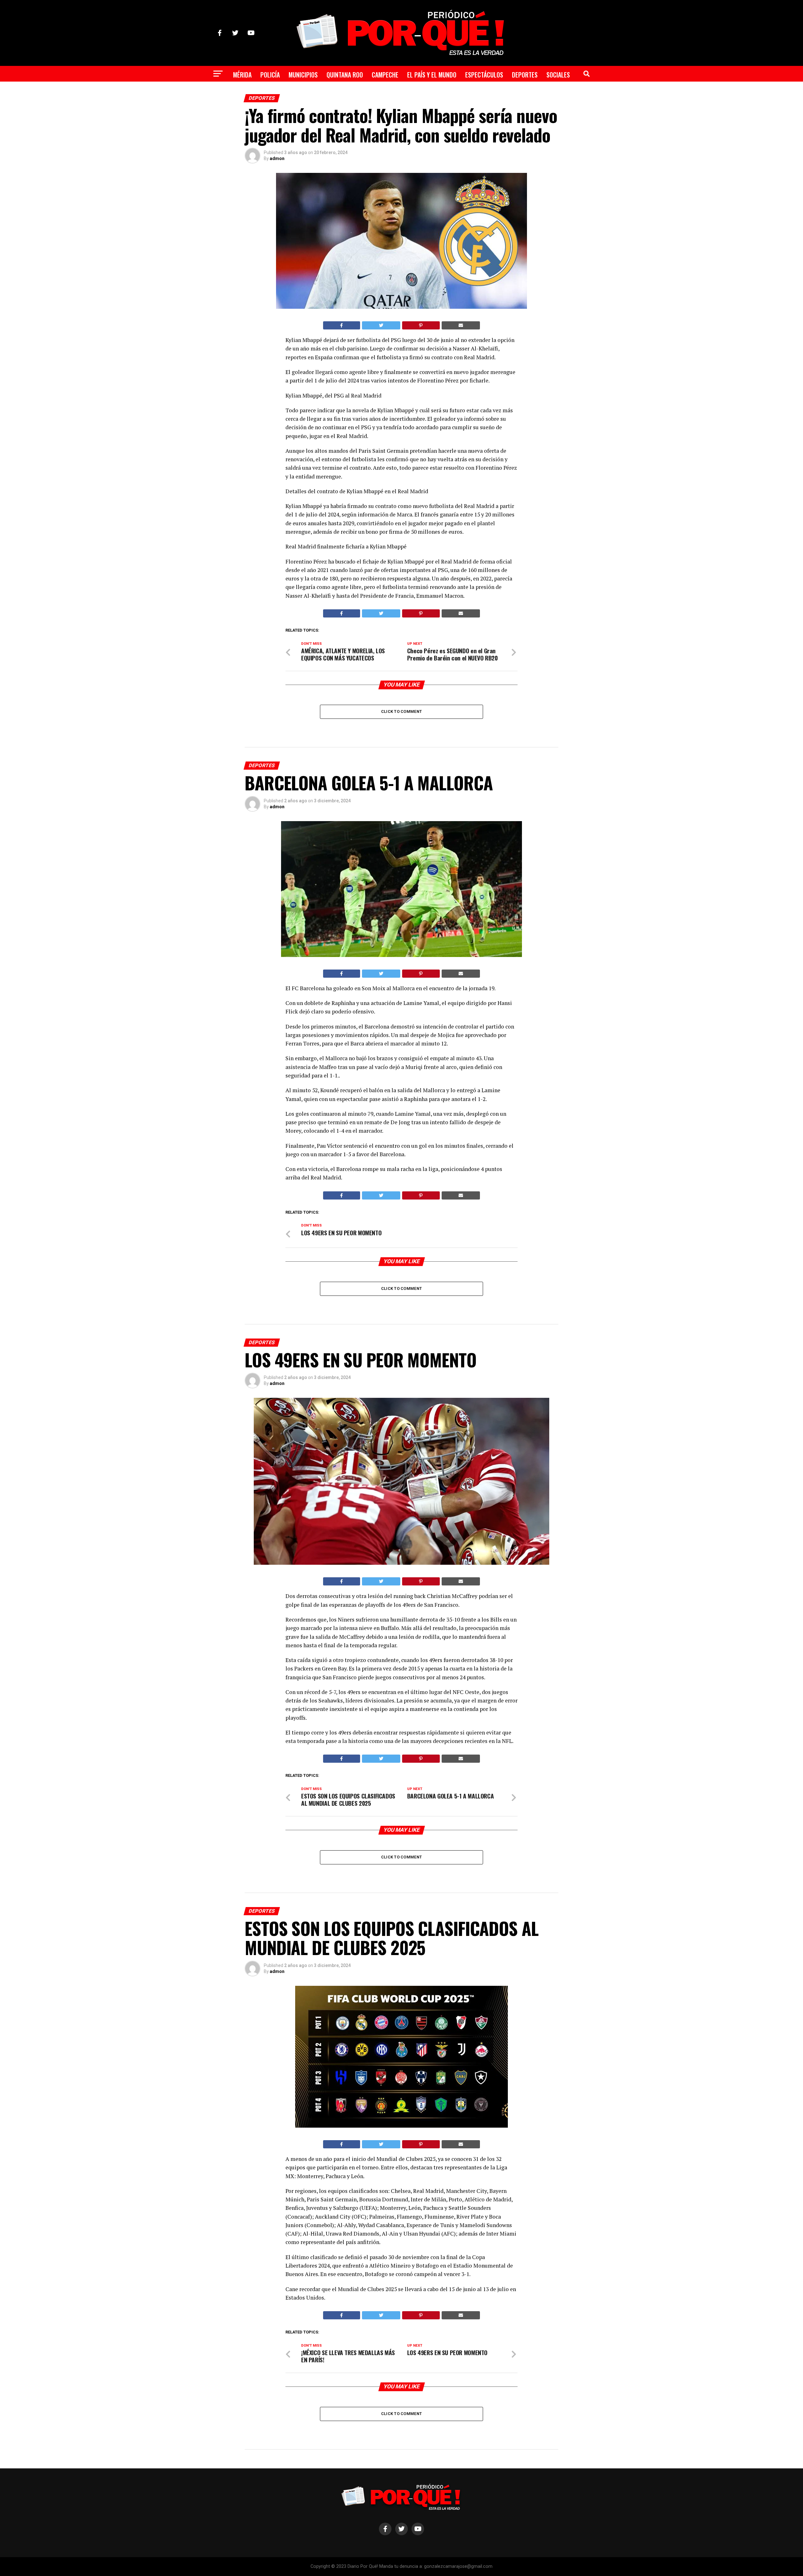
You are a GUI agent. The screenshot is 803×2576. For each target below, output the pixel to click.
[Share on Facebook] (342, 325)
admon (277, 158)
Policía (270, 75)
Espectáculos (484, 75)
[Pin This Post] (421, 325)
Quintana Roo (345, 75)
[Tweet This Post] (381, 325)
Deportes (525, 75)
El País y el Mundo (432, 75)
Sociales (558, 75)
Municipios (303, 75)
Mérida (242, 75)
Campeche (385, 75)
